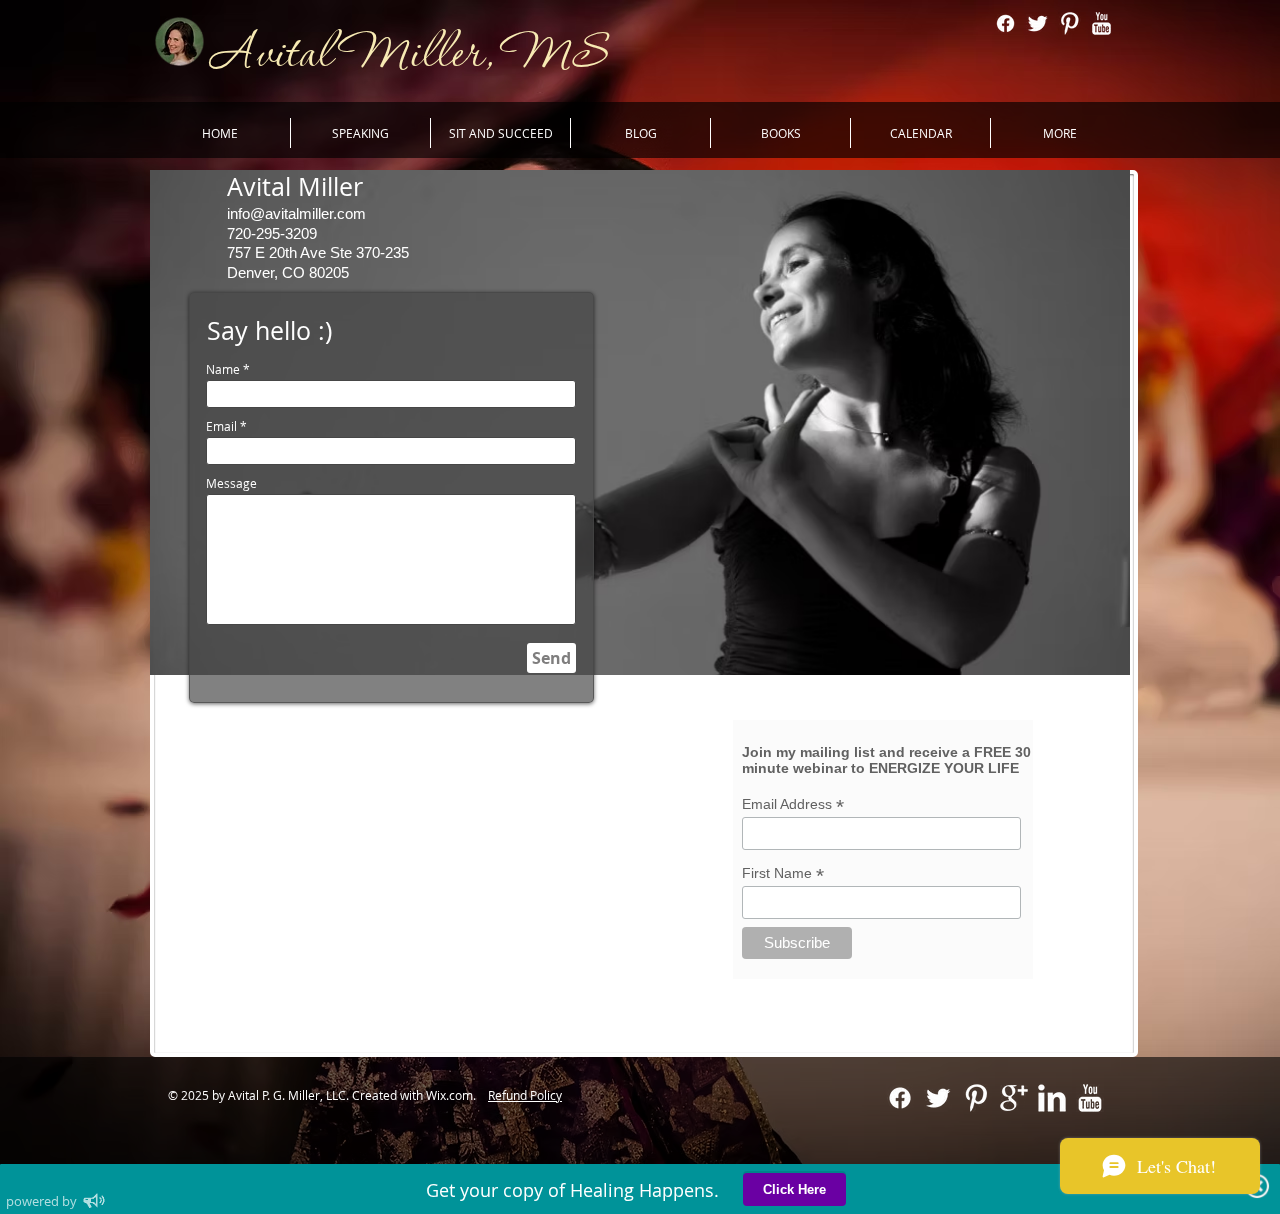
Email (221, 426)
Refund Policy (525, 1095)
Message (231, 483)
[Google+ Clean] (1014, 1098)
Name (223, 369)
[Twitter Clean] (1037, 23)
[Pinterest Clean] (1069, 23)
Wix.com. (455, 1095)
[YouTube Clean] (1101, 23)
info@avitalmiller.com (296, 213)
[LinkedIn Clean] (1052, 1098)
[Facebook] (1005, 23)
